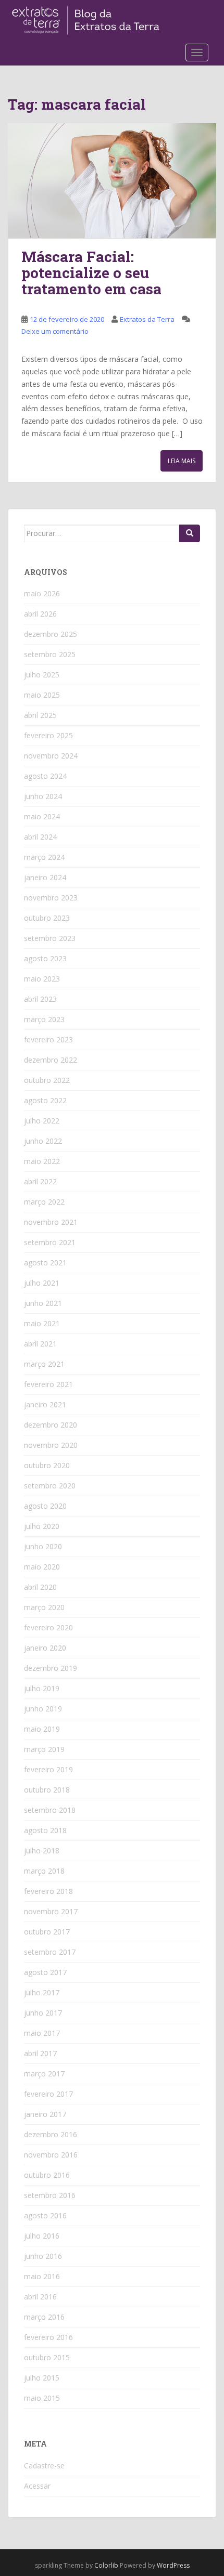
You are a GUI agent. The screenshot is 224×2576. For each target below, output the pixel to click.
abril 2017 (40, 2053)
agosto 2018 (45, 1830)
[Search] (190, 533)
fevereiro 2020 (48, 1627)
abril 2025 (40, 715)
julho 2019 (42, 1688)
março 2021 (44, 1364)
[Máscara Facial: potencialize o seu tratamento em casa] (112, 181)
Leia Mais (182, 461)
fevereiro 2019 (48, 1769)
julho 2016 (42, 2236)
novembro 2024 (51, 756)
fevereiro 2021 (48, 1384)
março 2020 (44, 1607)
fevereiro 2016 (48, 2337)
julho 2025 (42, 675)
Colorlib (106, 2565)
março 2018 (44, 1871)
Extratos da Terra (147, 319)
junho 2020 (43, 1546)
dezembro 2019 (51, 1668)
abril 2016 (40, 2297)
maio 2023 (42, 979)
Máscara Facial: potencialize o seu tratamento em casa (91, 273)
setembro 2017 (50, 1952)
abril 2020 (40, 1587)
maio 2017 (42, 2033)
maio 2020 (42, 1567)
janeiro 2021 (45, 1404)
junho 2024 (43, 796)
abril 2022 (40, 1181)
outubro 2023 (47, 918)
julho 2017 (42, 1992)
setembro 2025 (50, 654)
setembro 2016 (50, 2195)
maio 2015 (42, 2398)
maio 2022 (42, 1161)
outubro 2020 (47, 1465)
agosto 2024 (45, 776)
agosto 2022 (45, 1100)
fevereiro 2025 (48, 735)
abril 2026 (40, 614)
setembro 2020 (50, 1486)
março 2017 (44, 2074)
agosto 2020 (45, 1506)
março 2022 (44, 1202)
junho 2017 (43, 2013)
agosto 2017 (45, 1972)
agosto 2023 (45, 958)
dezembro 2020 (51, 1425)
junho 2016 (43, 2256)
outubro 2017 (47, 1932)
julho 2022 (42, 1121)
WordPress (173, 2565)
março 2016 (44, 2317)
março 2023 (44, 1019)
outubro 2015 (47, 2357)
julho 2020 (42, 1526)
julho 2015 (42, 2378)
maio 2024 (42, 816)
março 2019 (44, 1749)
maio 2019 (42, 1729)
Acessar (37, 2486)
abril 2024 (40, 837)
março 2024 (44, 857)
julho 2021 (42, 1283)
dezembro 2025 (51, 634)
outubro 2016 (47, 2175)
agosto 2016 (45, 2215)
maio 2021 (42, 1323)
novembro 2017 (51, 1911)
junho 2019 (43, 1709)
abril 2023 (40, 999)
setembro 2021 (50, 1242)
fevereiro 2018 (48, 1891)
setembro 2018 (50, 1810)
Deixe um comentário (55, 331)
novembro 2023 (51, 898)
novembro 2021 (51, 1222)
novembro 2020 (51, 1445)
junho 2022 (43, 1141)
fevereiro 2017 (48, 2094)
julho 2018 (42, 1851)
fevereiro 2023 (48, 1039)
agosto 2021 (45, 1263)
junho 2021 (43, 1303)
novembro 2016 (51, 2155)
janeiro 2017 (45, 2114)
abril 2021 (40, 1344)
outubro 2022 (47, 1080)
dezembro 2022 (51, 1060)
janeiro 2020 (45, 1648)
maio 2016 (42, 2276)
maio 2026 (42, 593)
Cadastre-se (44, 2466)
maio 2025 (42, 695)
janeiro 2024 (45, 877)
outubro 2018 (47, 1790)
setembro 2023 (50, 938)
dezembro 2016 (51, 2134)
